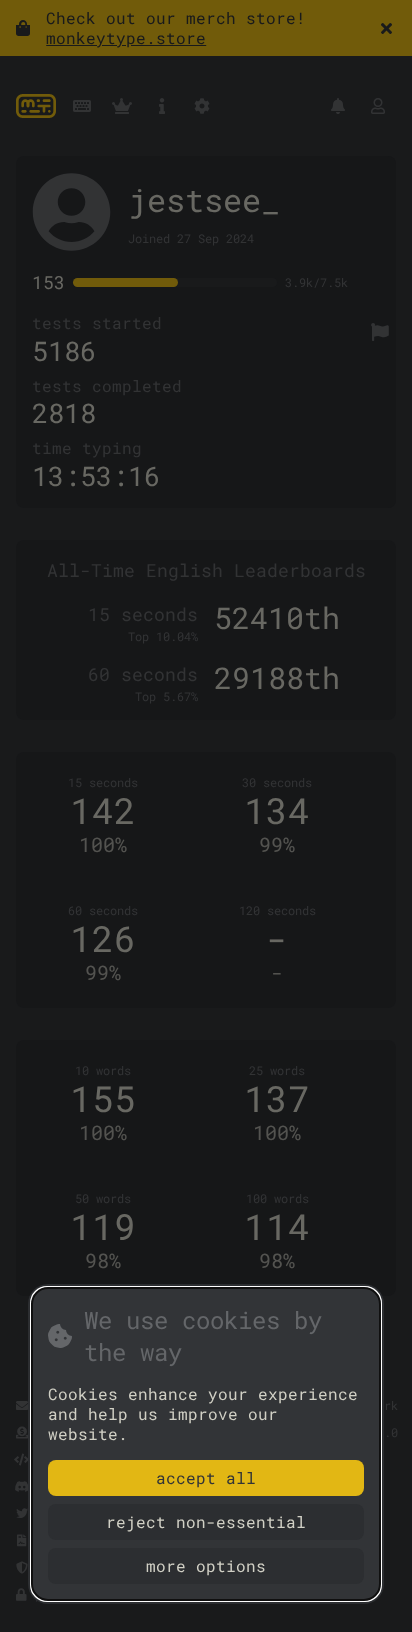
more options (206, 1565)
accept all (206, 1477)
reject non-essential (206, 1521)
